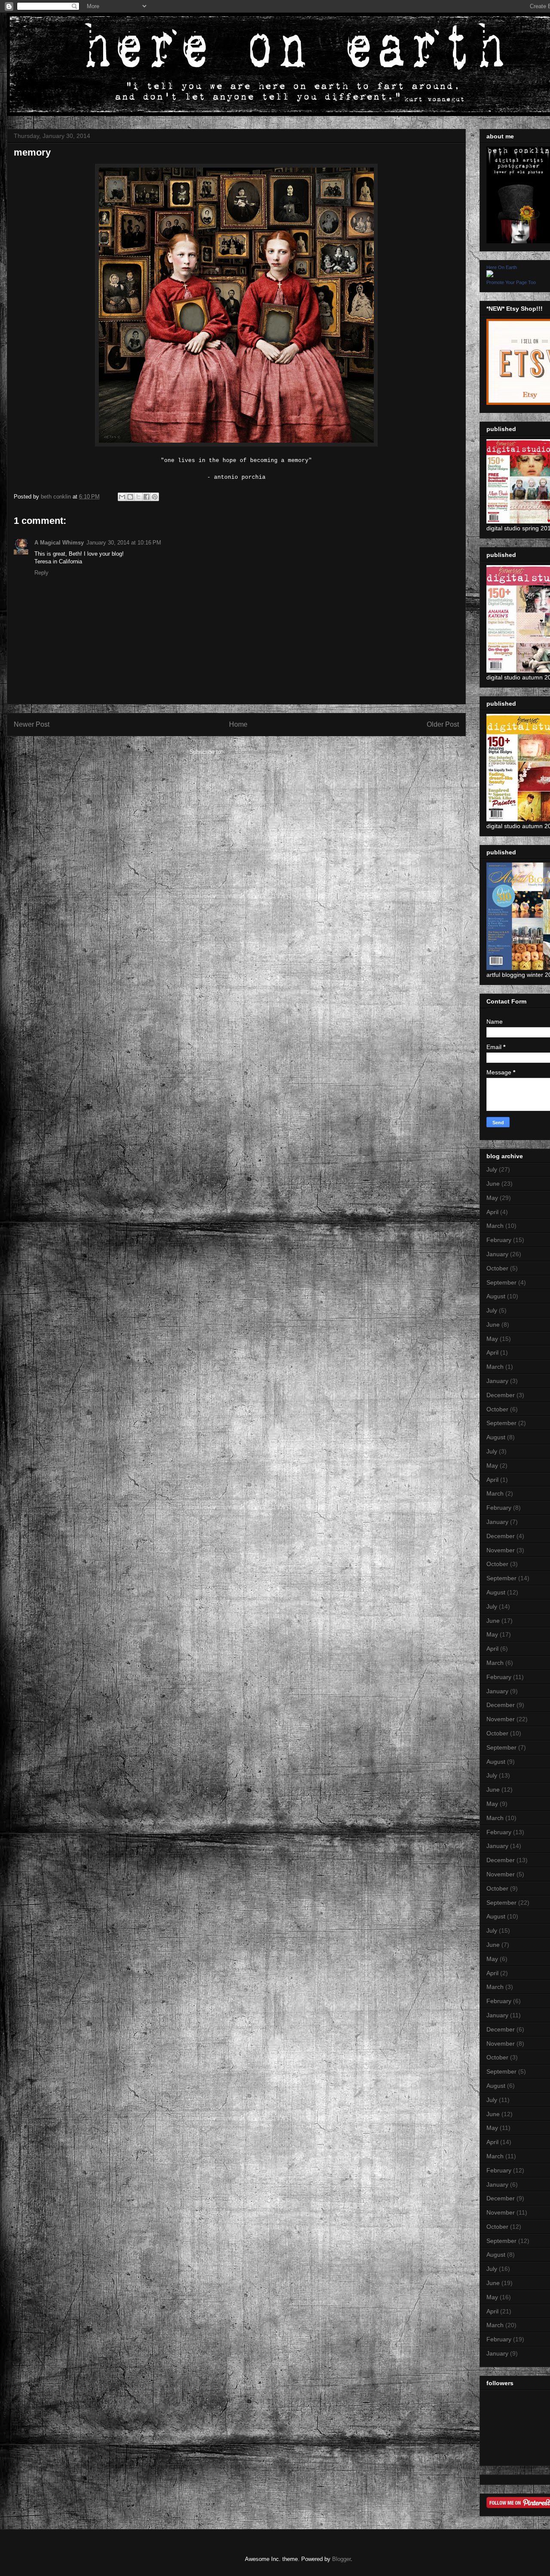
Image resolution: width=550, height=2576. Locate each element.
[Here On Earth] (490, 275)
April (492, 1212)
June (493, 1184)
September (501, 1282)
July (492, 1169)
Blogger (341, 2559)
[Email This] (122, 497)
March (495, 1226)
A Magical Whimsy (59, 543)
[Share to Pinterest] (155, 497)
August (496, 1296)
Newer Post (32, 724)
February (499, 1240)
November (501, 1550)
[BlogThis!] (130, 497)
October (497, 1268)
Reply (41, 573)
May (492, 1198)
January (497, 1254)
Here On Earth (502, 267)
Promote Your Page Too (511, 282)
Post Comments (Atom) (254, 752)
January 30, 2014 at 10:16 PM (124, 543)
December (501, 1395)
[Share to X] (138, 497)
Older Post (443, 724)
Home (238, 724)
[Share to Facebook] (147, 497)
